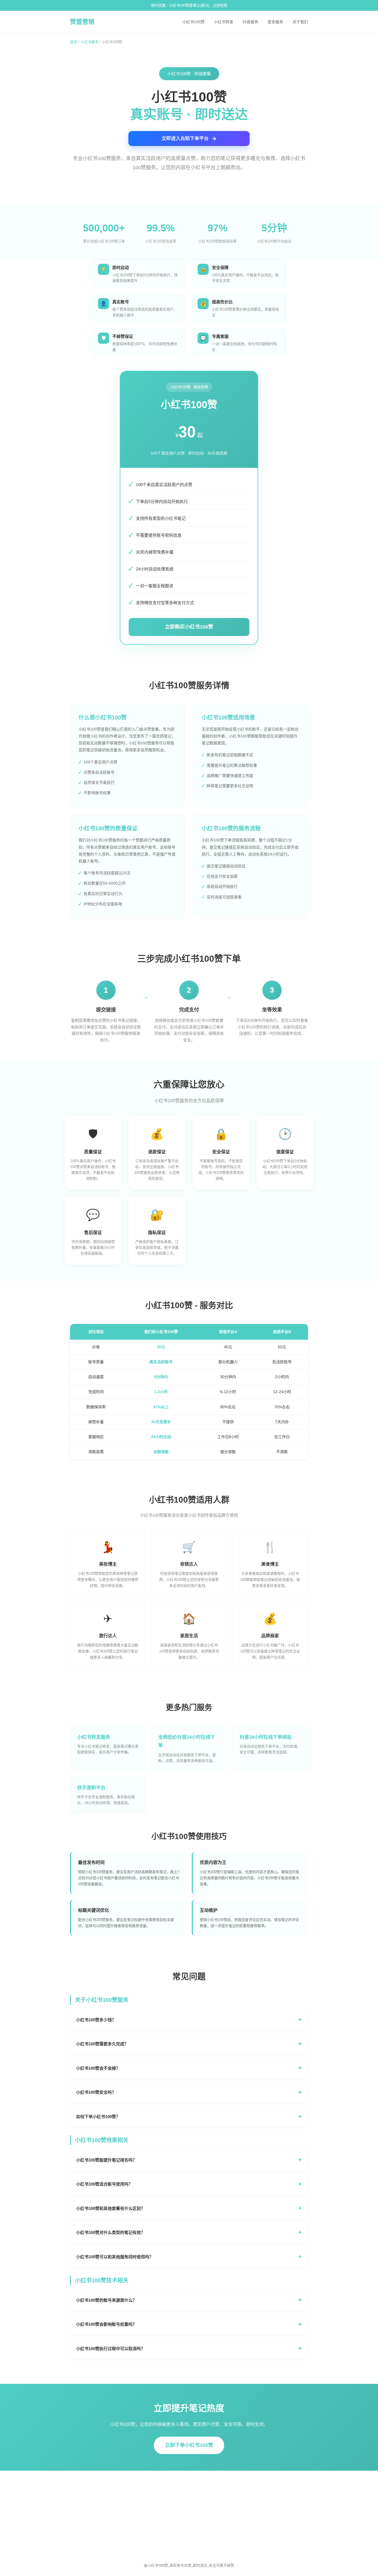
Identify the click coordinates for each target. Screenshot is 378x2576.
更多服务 (275, 22)
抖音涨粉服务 (141, 2514)
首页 (74, 42)
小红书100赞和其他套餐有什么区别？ (111, 2208)
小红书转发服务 (143, 2497)
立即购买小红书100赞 (189, 627)
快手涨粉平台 (141, 2522)
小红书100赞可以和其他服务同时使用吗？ (115, 2257)
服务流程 (201, 2514)
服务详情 (201, 2505)
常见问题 (201, 2488)
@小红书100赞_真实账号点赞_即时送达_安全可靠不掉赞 (189, 2565)
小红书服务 (90, 42)
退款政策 (201, 2522)
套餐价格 (201, 2497)
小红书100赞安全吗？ (96, 2092)
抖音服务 (250, 22)
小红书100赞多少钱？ (96, 2020)
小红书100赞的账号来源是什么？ (106, 2300)
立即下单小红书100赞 (189, 2445)
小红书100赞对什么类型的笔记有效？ (111, 2232)
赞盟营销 (82, 22)
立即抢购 (220, 5)
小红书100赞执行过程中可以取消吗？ (111, 2349)
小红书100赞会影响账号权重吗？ (106, 2324)
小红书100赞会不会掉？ (98, 2068)
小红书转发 (224, 22)
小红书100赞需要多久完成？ (102, 2044)
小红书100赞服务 (144, 2488)
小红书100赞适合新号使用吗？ (104, 2184)
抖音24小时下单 (143, 2505)
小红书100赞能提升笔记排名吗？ (106, 2160)
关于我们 (300, 22)
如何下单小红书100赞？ (98, 2117)
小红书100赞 (193, 22)
